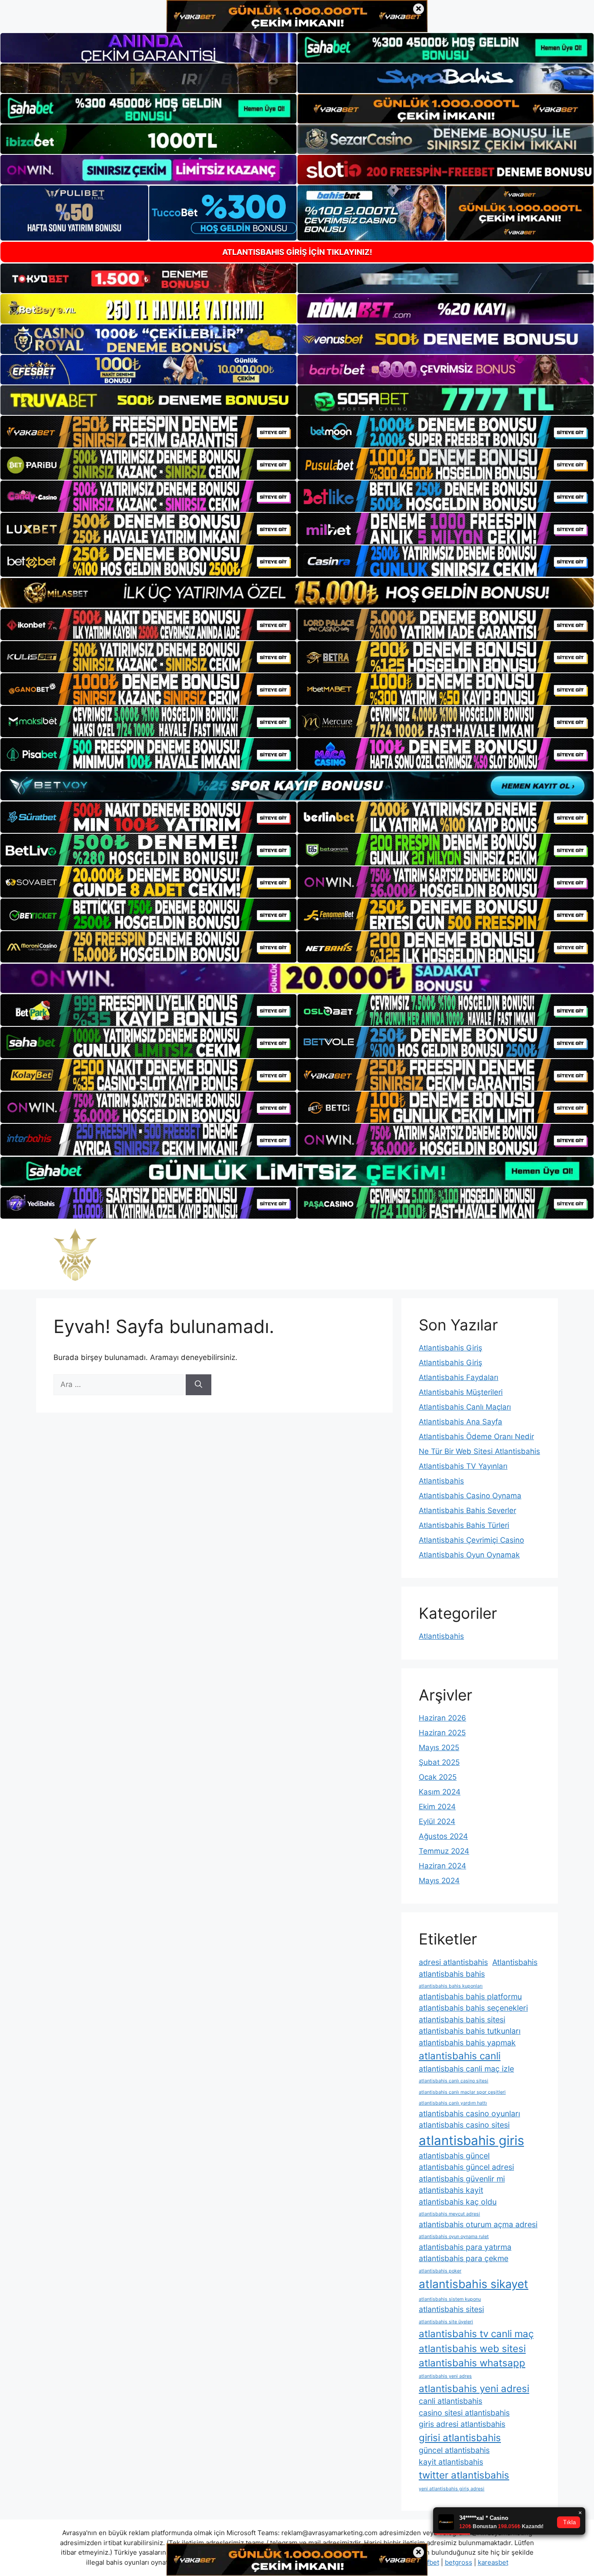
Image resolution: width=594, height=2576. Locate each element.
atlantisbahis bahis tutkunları (470, 2031)
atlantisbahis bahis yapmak (467, 2043)
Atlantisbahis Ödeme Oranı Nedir (476, 1437)
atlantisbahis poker (440, 2271)
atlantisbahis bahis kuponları (451, 1986)
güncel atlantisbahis (454, 2450)
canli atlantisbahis (451, 2401)
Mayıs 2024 (439, 1881)
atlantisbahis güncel (454, 2156)
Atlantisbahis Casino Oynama (470, 1496)
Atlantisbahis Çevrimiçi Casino (471, 1540)
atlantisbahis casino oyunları (469, 2113)
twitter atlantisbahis (464, 2475)
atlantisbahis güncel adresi (466, 2167)
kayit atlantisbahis (451, 2462)
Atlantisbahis (441, 1481)
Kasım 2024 (440, 1792)
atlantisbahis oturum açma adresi (478, 2224)
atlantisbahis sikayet (474, 2284)
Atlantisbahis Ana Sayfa (461, 1422)
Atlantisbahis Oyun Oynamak (469, 1555)
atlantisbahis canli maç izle (466, 2069)
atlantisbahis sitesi (451, 2309)
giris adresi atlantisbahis (462, 2424)
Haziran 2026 (442, 1718)
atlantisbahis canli (460, 2056)
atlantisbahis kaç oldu (458, 2202)
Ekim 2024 (437, 1807)
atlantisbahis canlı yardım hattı (453, 2103)
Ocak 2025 (438, 1777)
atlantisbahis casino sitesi (464, 2125)
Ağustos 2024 (443, 1836)
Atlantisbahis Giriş (451, 1348)
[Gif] (297, 593)
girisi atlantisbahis (460, 2437)
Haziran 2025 (442, 1733)
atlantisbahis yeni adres (445, 2376)
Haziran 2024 (442, 1866)
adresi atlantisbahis (453, 1962)
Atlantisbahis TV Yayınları (463, 1466)
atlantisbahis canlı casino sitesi (454, 2081)
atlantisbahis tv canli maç (476, 2334)
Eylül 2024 (437, 1821)
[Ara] (199, 1385)
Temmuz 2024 (444, 1851)
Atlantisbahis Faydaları (459, 1377)
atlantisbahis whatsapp (472, 2363)
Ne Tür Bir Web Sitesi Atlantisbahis (479, 1451)
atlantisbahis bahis (452, 1974)
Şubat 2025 (439, 1762)
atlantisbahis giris (471, 2140)
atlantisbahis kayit (451, 2190)
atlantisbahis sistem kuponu (450, 2299)
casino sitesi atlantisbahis (464, 2413)
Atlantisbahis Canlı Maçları (465, 1407)
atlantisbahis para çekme (464, 2258)
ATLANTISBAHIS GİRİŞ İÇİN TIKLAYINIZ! (297, 252)
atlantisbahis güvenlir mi (462, 2179)
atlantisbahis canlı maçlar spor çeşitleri (462, 2092)
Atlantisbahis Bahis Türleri (464, 1525)
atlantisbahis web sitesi (472, 2348)
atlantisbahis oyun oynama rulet (454, 2237)
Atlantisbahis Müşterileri (461, 1392)
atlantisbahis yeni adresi (474, 2388)
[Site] (148, 431)
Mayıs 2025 (439, 1747)
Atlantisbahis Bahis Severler (467, 1510)
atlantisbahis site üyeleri (446, 2322)
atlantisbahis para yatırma (465, 2247)
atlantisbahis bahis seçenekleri (473, 2008)
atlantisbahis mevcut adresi (449, 2214)
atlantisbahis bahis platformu (470, 1996)
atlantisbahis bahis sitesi (462, 2020)
